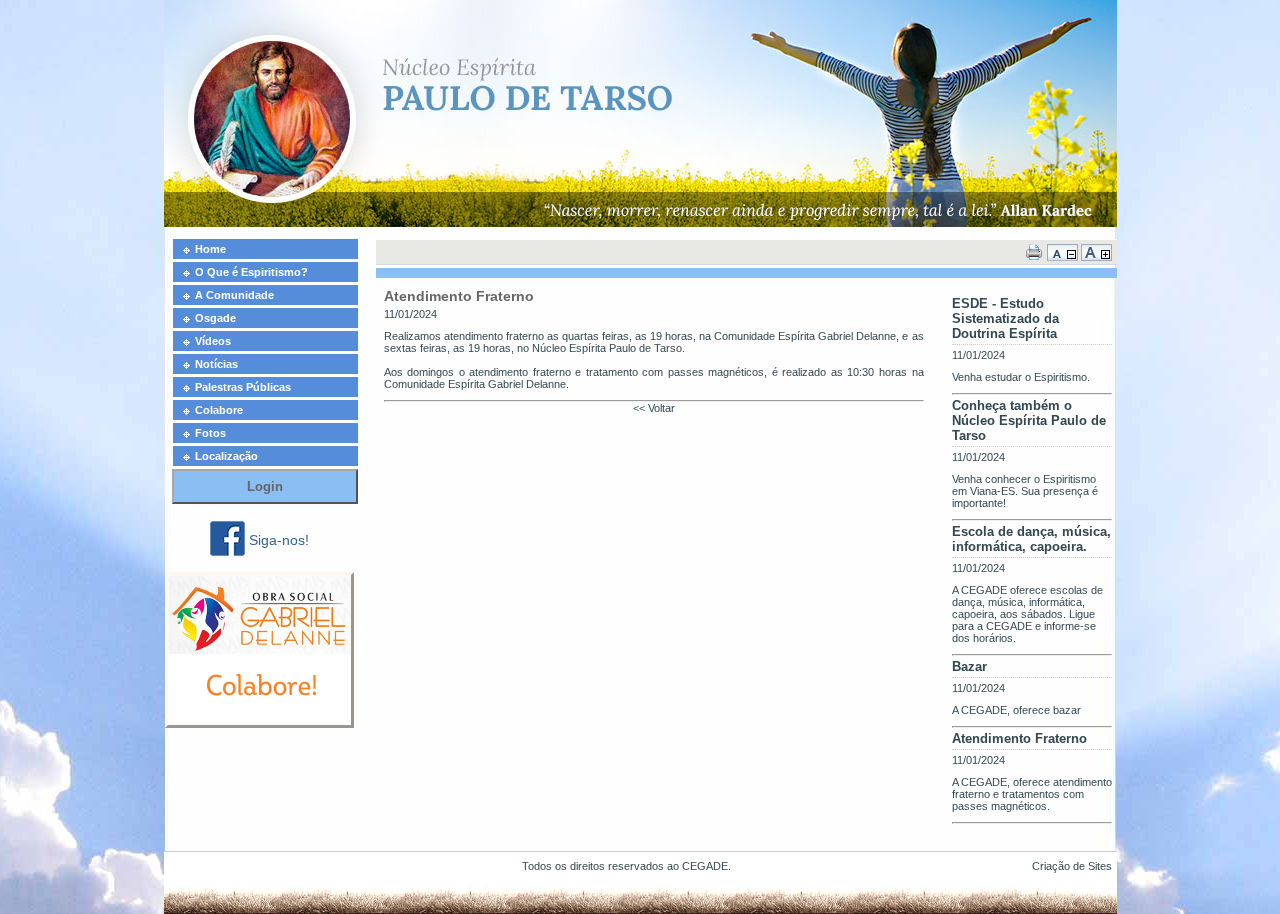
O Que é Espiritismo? (251, 272)
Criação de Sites (1072, 866)
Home (210, 249)
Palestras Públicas (243, 387)
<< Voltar (654, 408)
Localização (226, 456)
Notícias (216, 364)
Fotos (210, 433)
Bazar (969, 666)
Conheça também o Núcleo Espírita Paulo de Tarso (1029, 420)
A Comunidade (234, 295)
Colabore (219, 410)
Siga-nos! (279, 540)
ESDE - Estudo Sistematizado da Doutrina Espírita (1005, 318)
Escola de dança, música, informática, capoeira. (1031, 539)
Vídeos (213, 341)
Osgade (215, 318)
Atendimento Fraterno (1019, 738)
